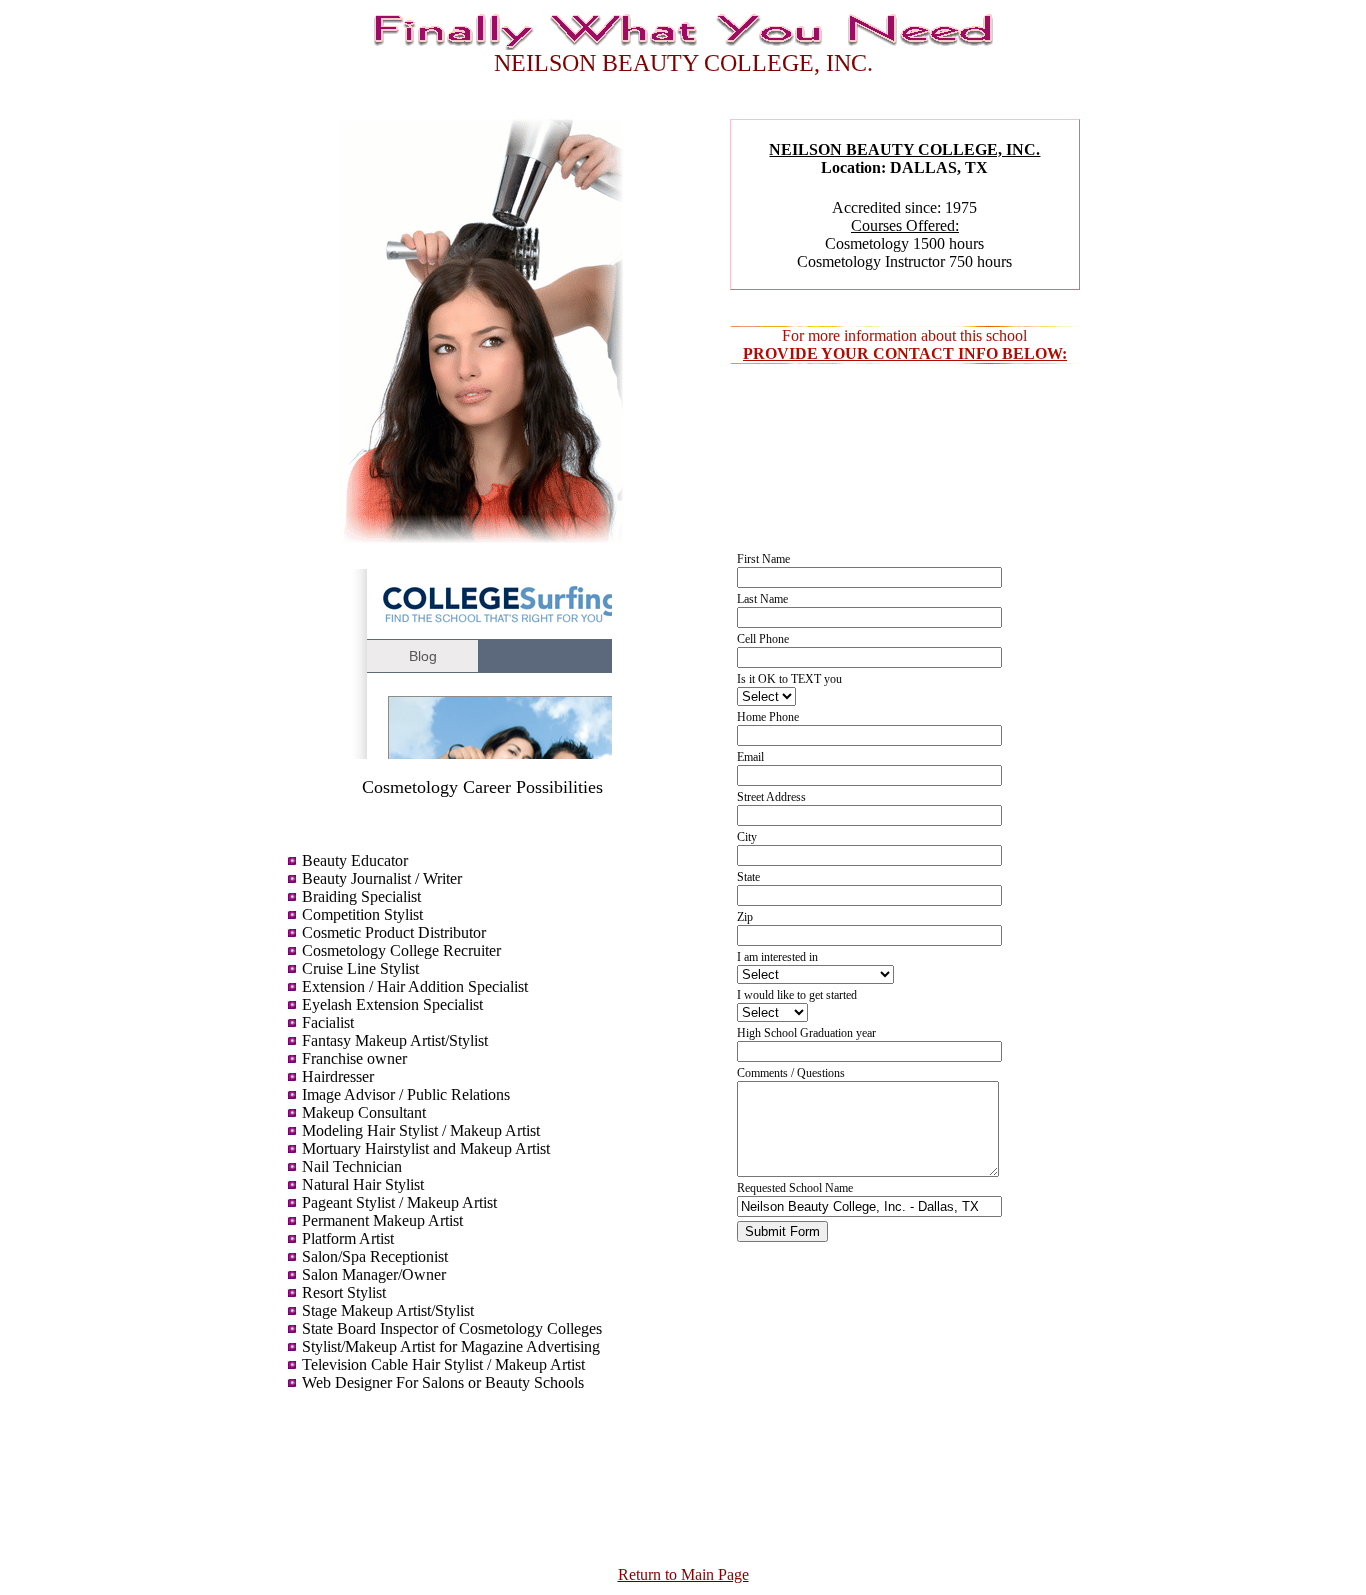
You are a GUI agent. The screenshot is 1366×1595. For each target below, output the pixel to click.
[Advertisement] (482, 1476)
